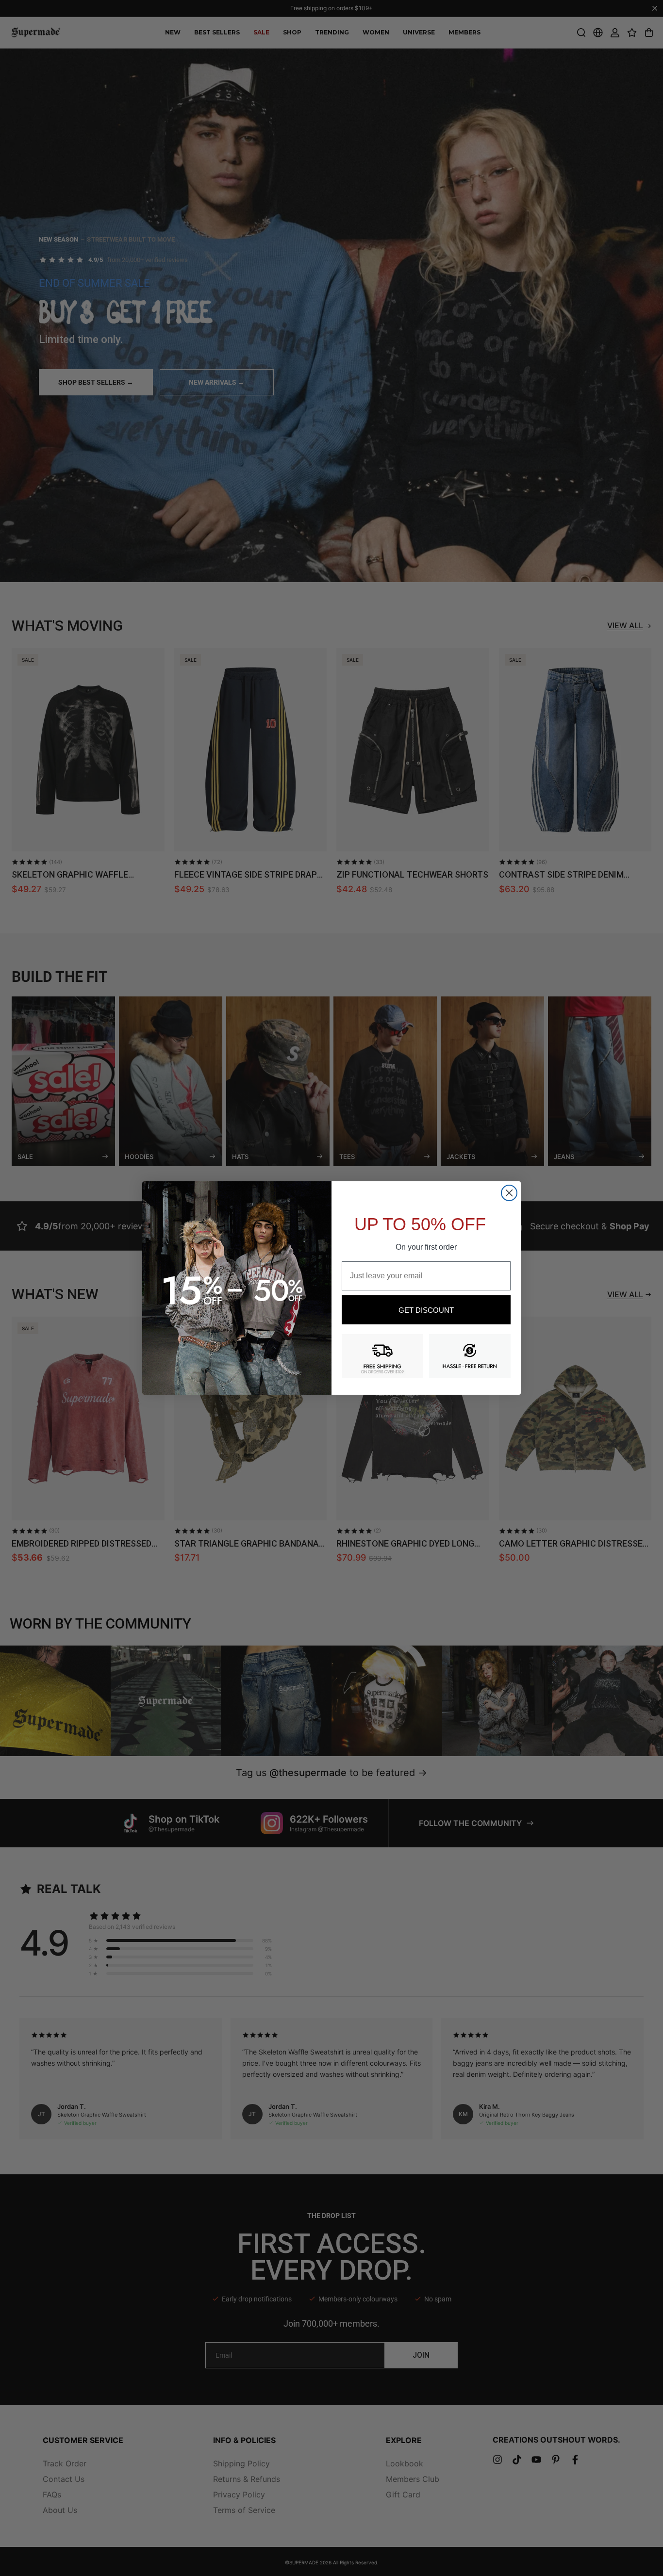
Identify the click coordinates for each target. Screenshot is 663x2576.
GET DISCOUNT (426, 1310)
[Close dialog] (509, 1193)
